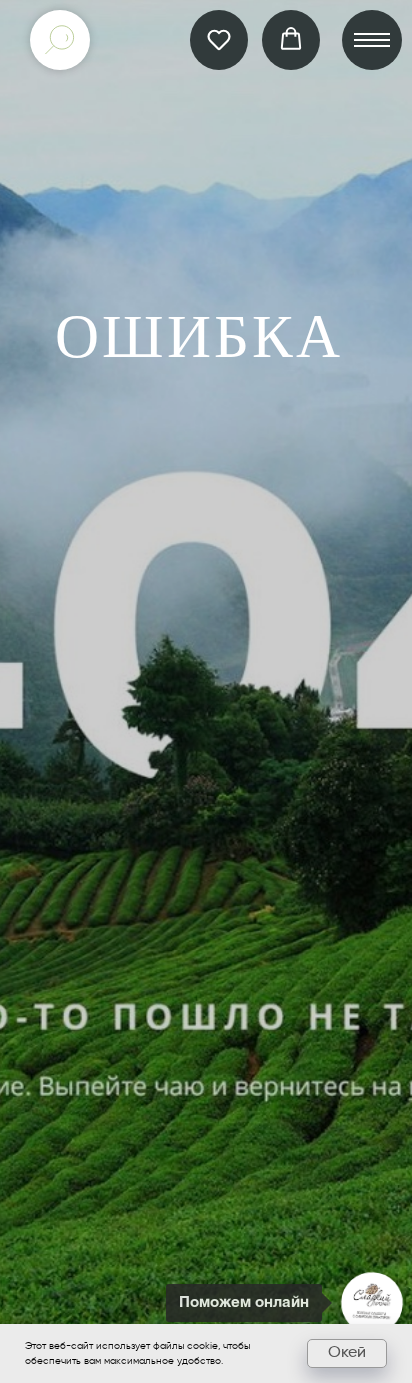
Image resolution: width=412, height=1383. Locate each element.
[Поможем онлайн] (372, 1303)
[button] (219, 39)
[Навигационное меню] (372, 40)
